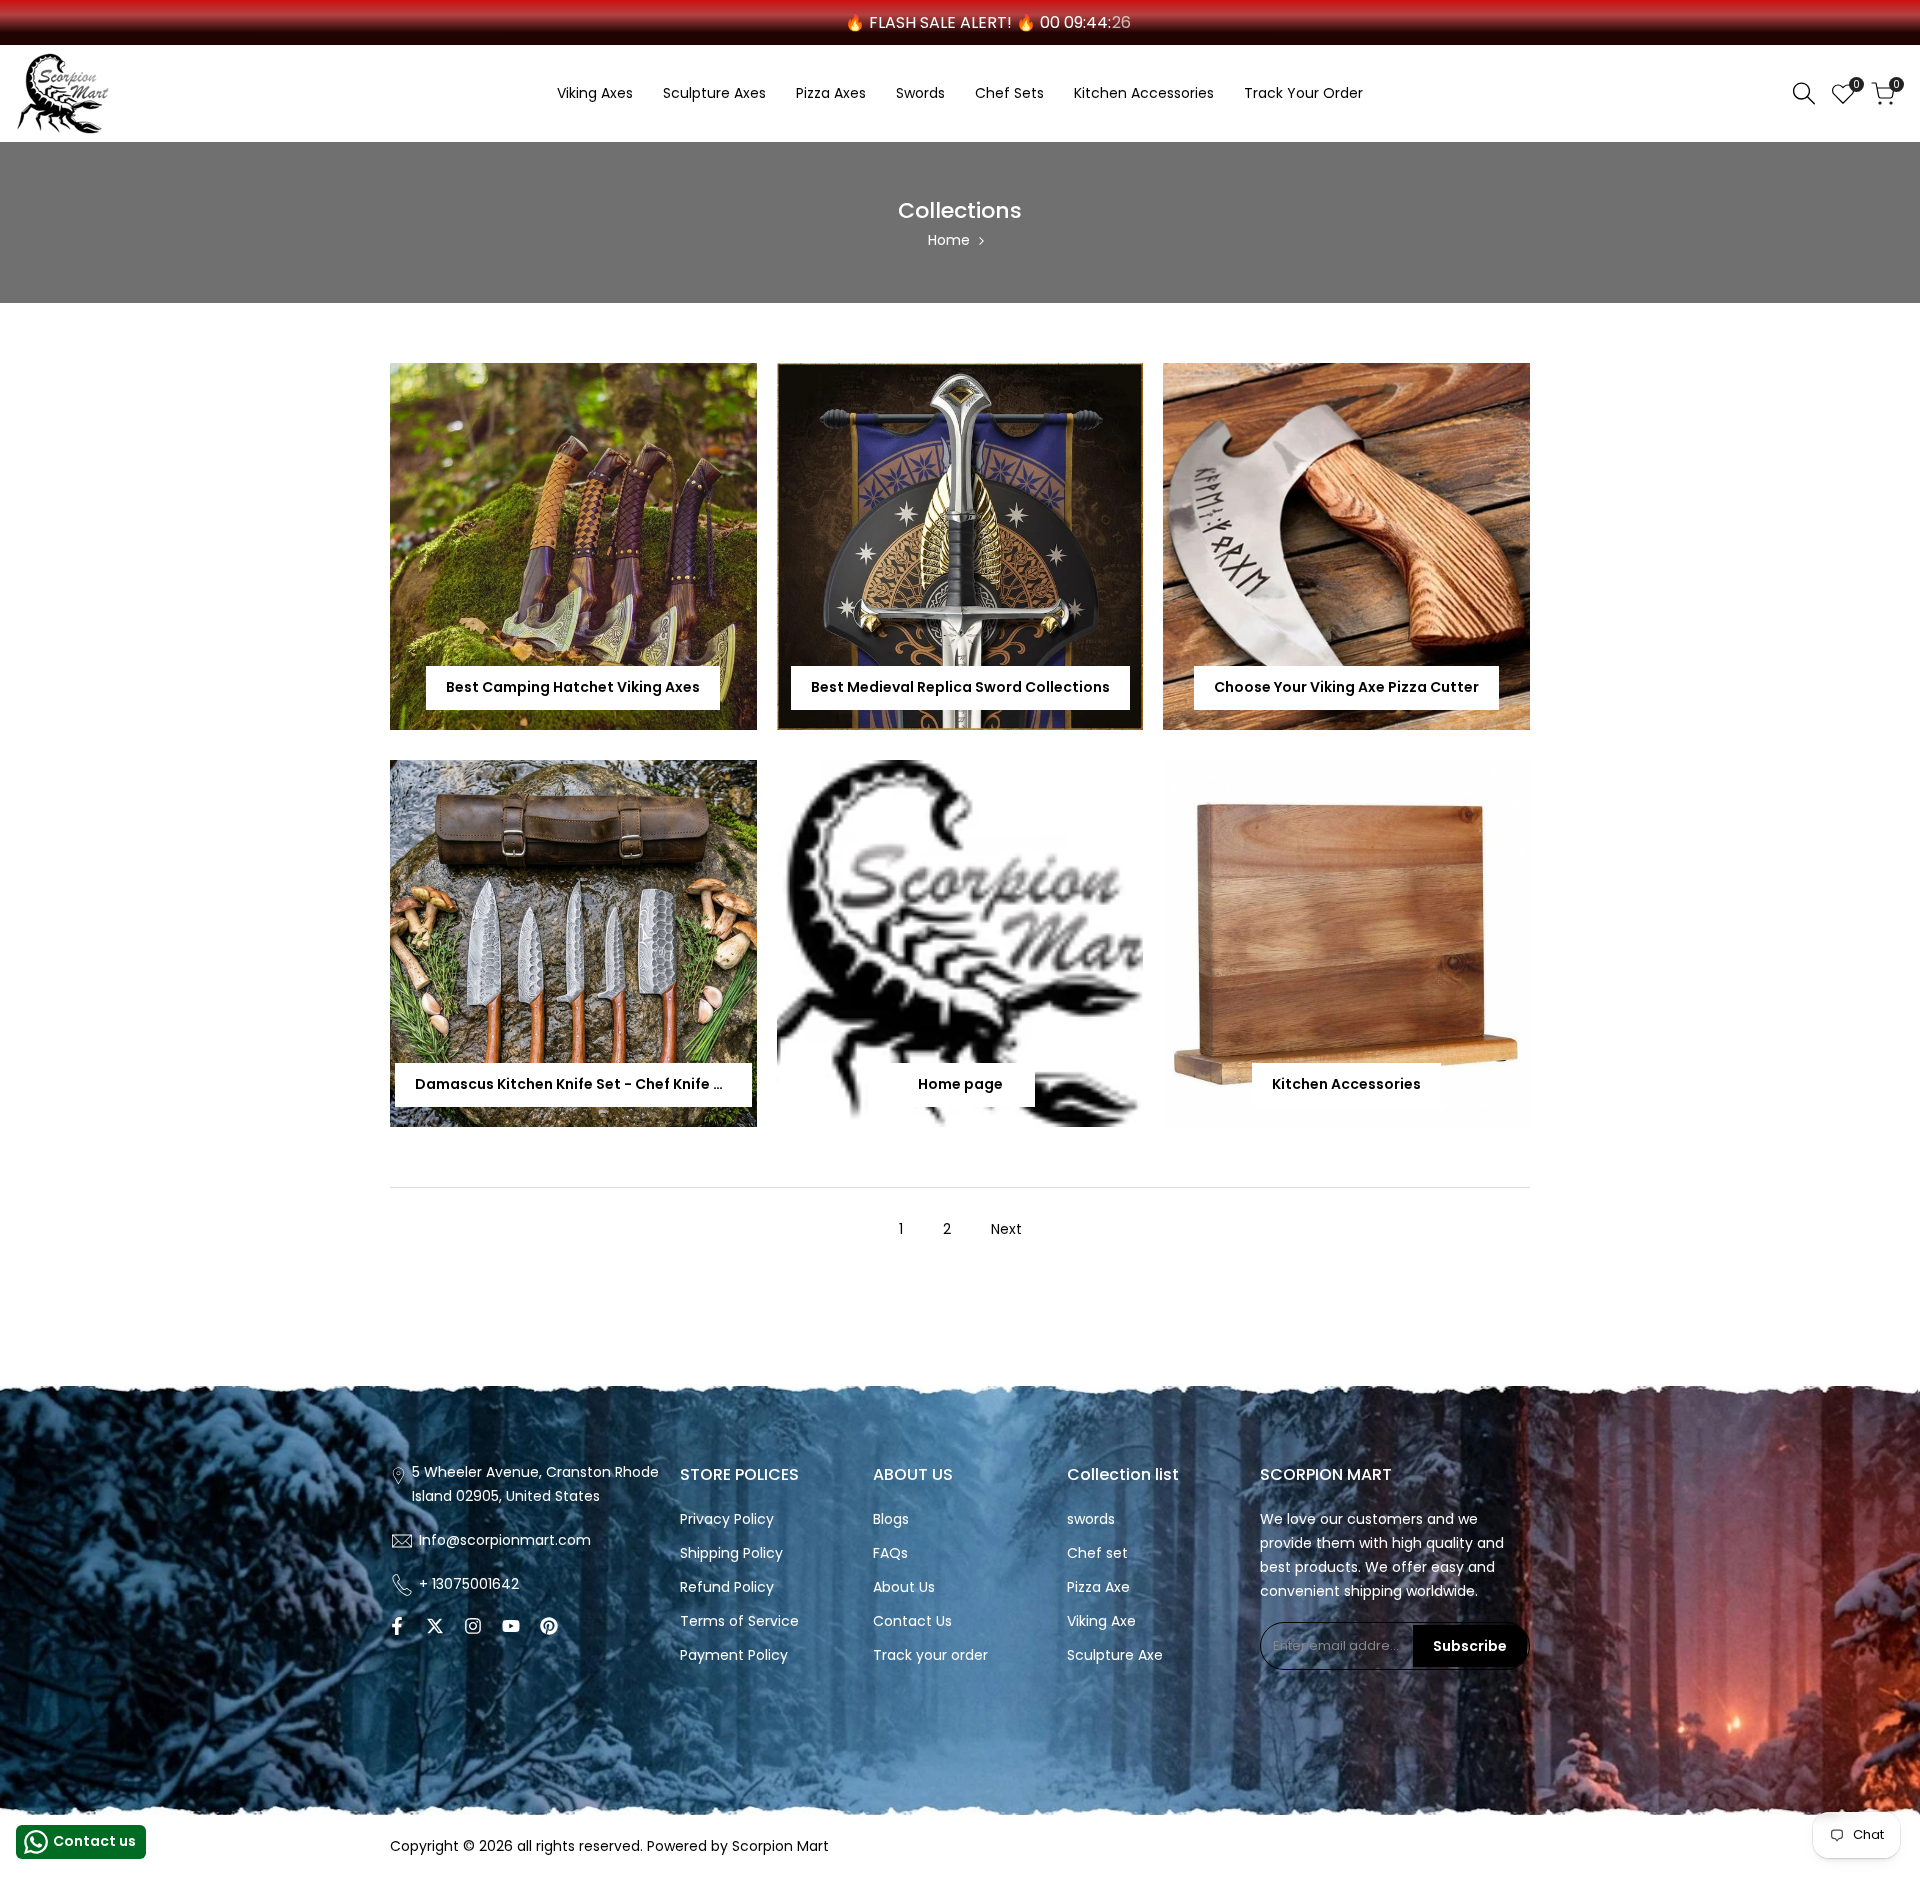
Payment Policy (734, 1655)
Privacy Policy (727, 1519)
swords (1091, 1519)
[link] (573, 546)
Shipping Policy (731, 1553)
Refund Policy (727, 1587)
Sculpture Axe (1115, 1655)
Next (1006, 1229)
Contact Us (912, 1621)
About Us (904, 1587)
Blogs (891, 1519)
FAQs (890, 1553)
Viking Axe (1101, 1621)
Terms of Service (739, 1621)
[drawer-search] (1804, 93)
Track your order (930, 1655)
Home (949, 240)
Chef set (1097, 1553)
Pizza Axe (1098, 1587)
